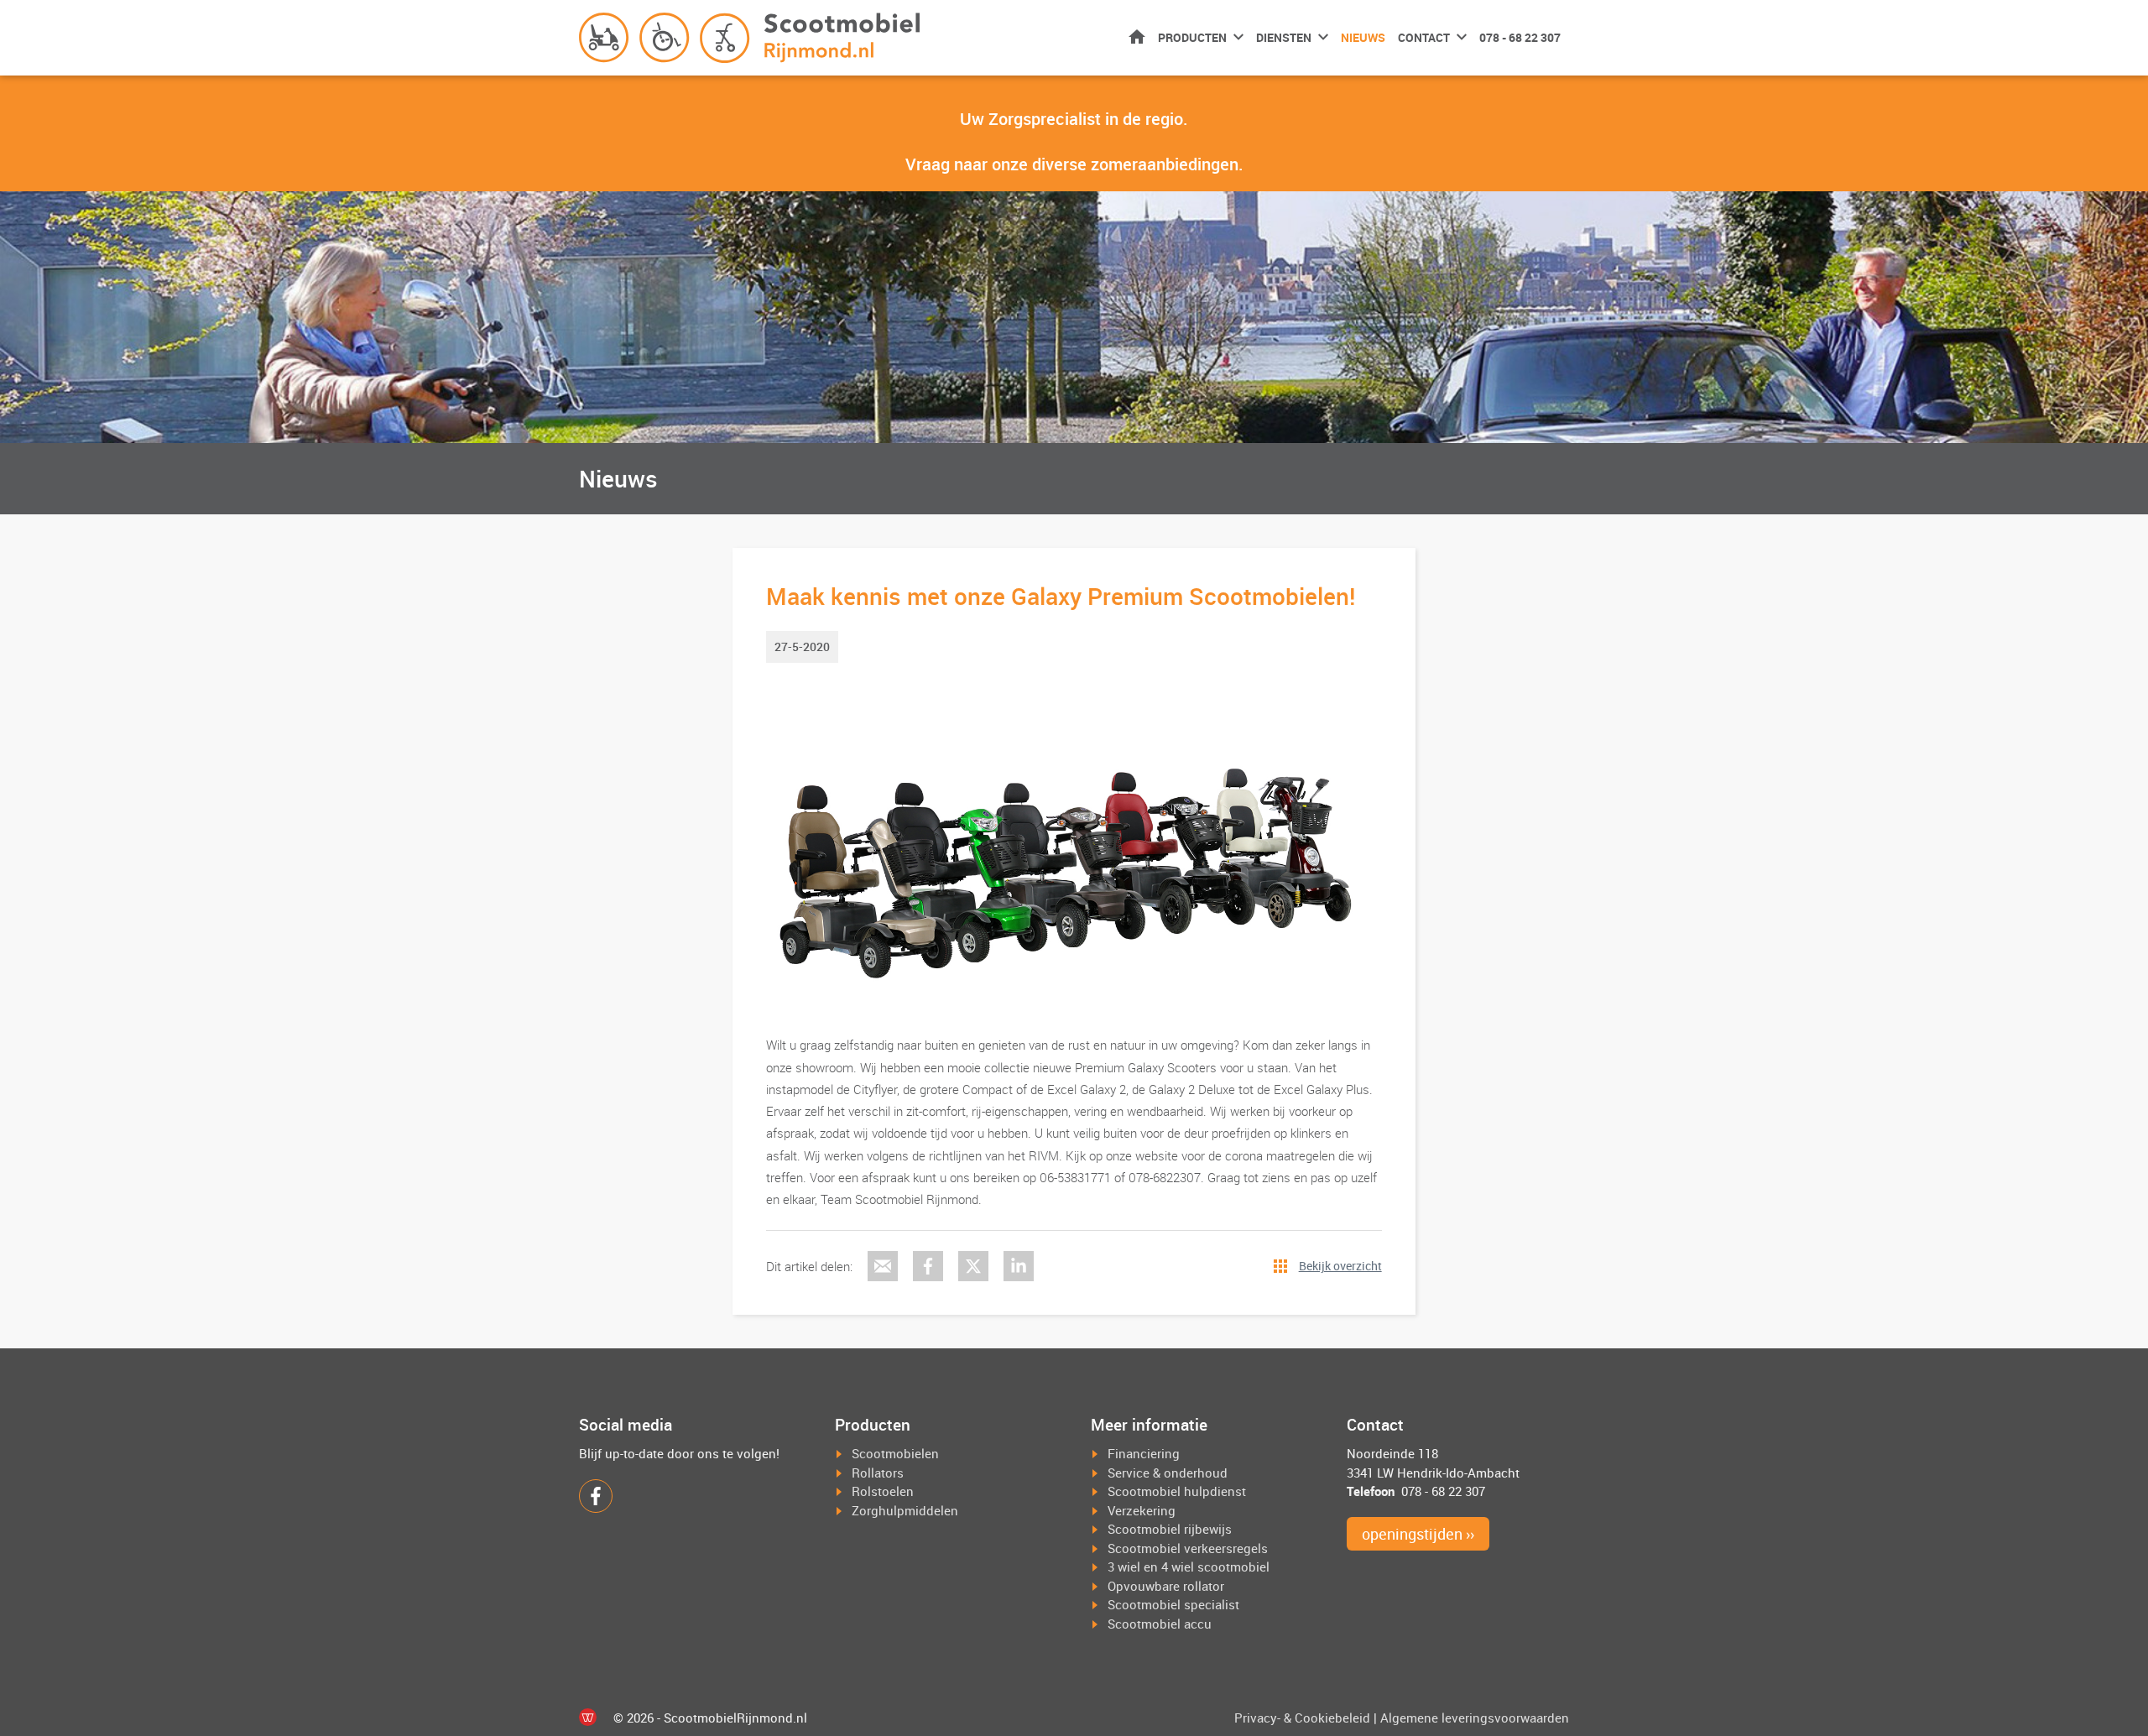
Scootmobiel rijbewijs (1170, 1529)
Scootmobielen (895, 1453)
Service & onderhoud (1168, 1473)
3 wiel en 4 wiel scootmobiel (1189, 1567)
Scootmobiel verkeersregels (1188, 1548)
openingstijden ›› (1418, 1534)
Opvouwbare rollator (1166, 1586)
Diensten (1284, 37)
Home (1137, 36)
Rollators (878, 1473)
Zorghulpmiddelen (905, 1510)
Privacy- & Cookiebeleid (1302, 1718)
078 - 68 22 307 (1520, 37)
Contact (1424, 37)
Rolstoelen (883, 1491)
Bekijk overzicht (1340, 1266)
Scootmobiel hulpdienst (1177, 1491)
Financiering (1144, 1453)
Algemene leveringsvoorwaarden (1475, 1718)
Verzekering (1142, 1510)
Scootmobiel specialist (1173, 1604)
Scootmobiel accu (1160, 1624)
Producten (1192, 37)
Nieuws (1363, 37)
